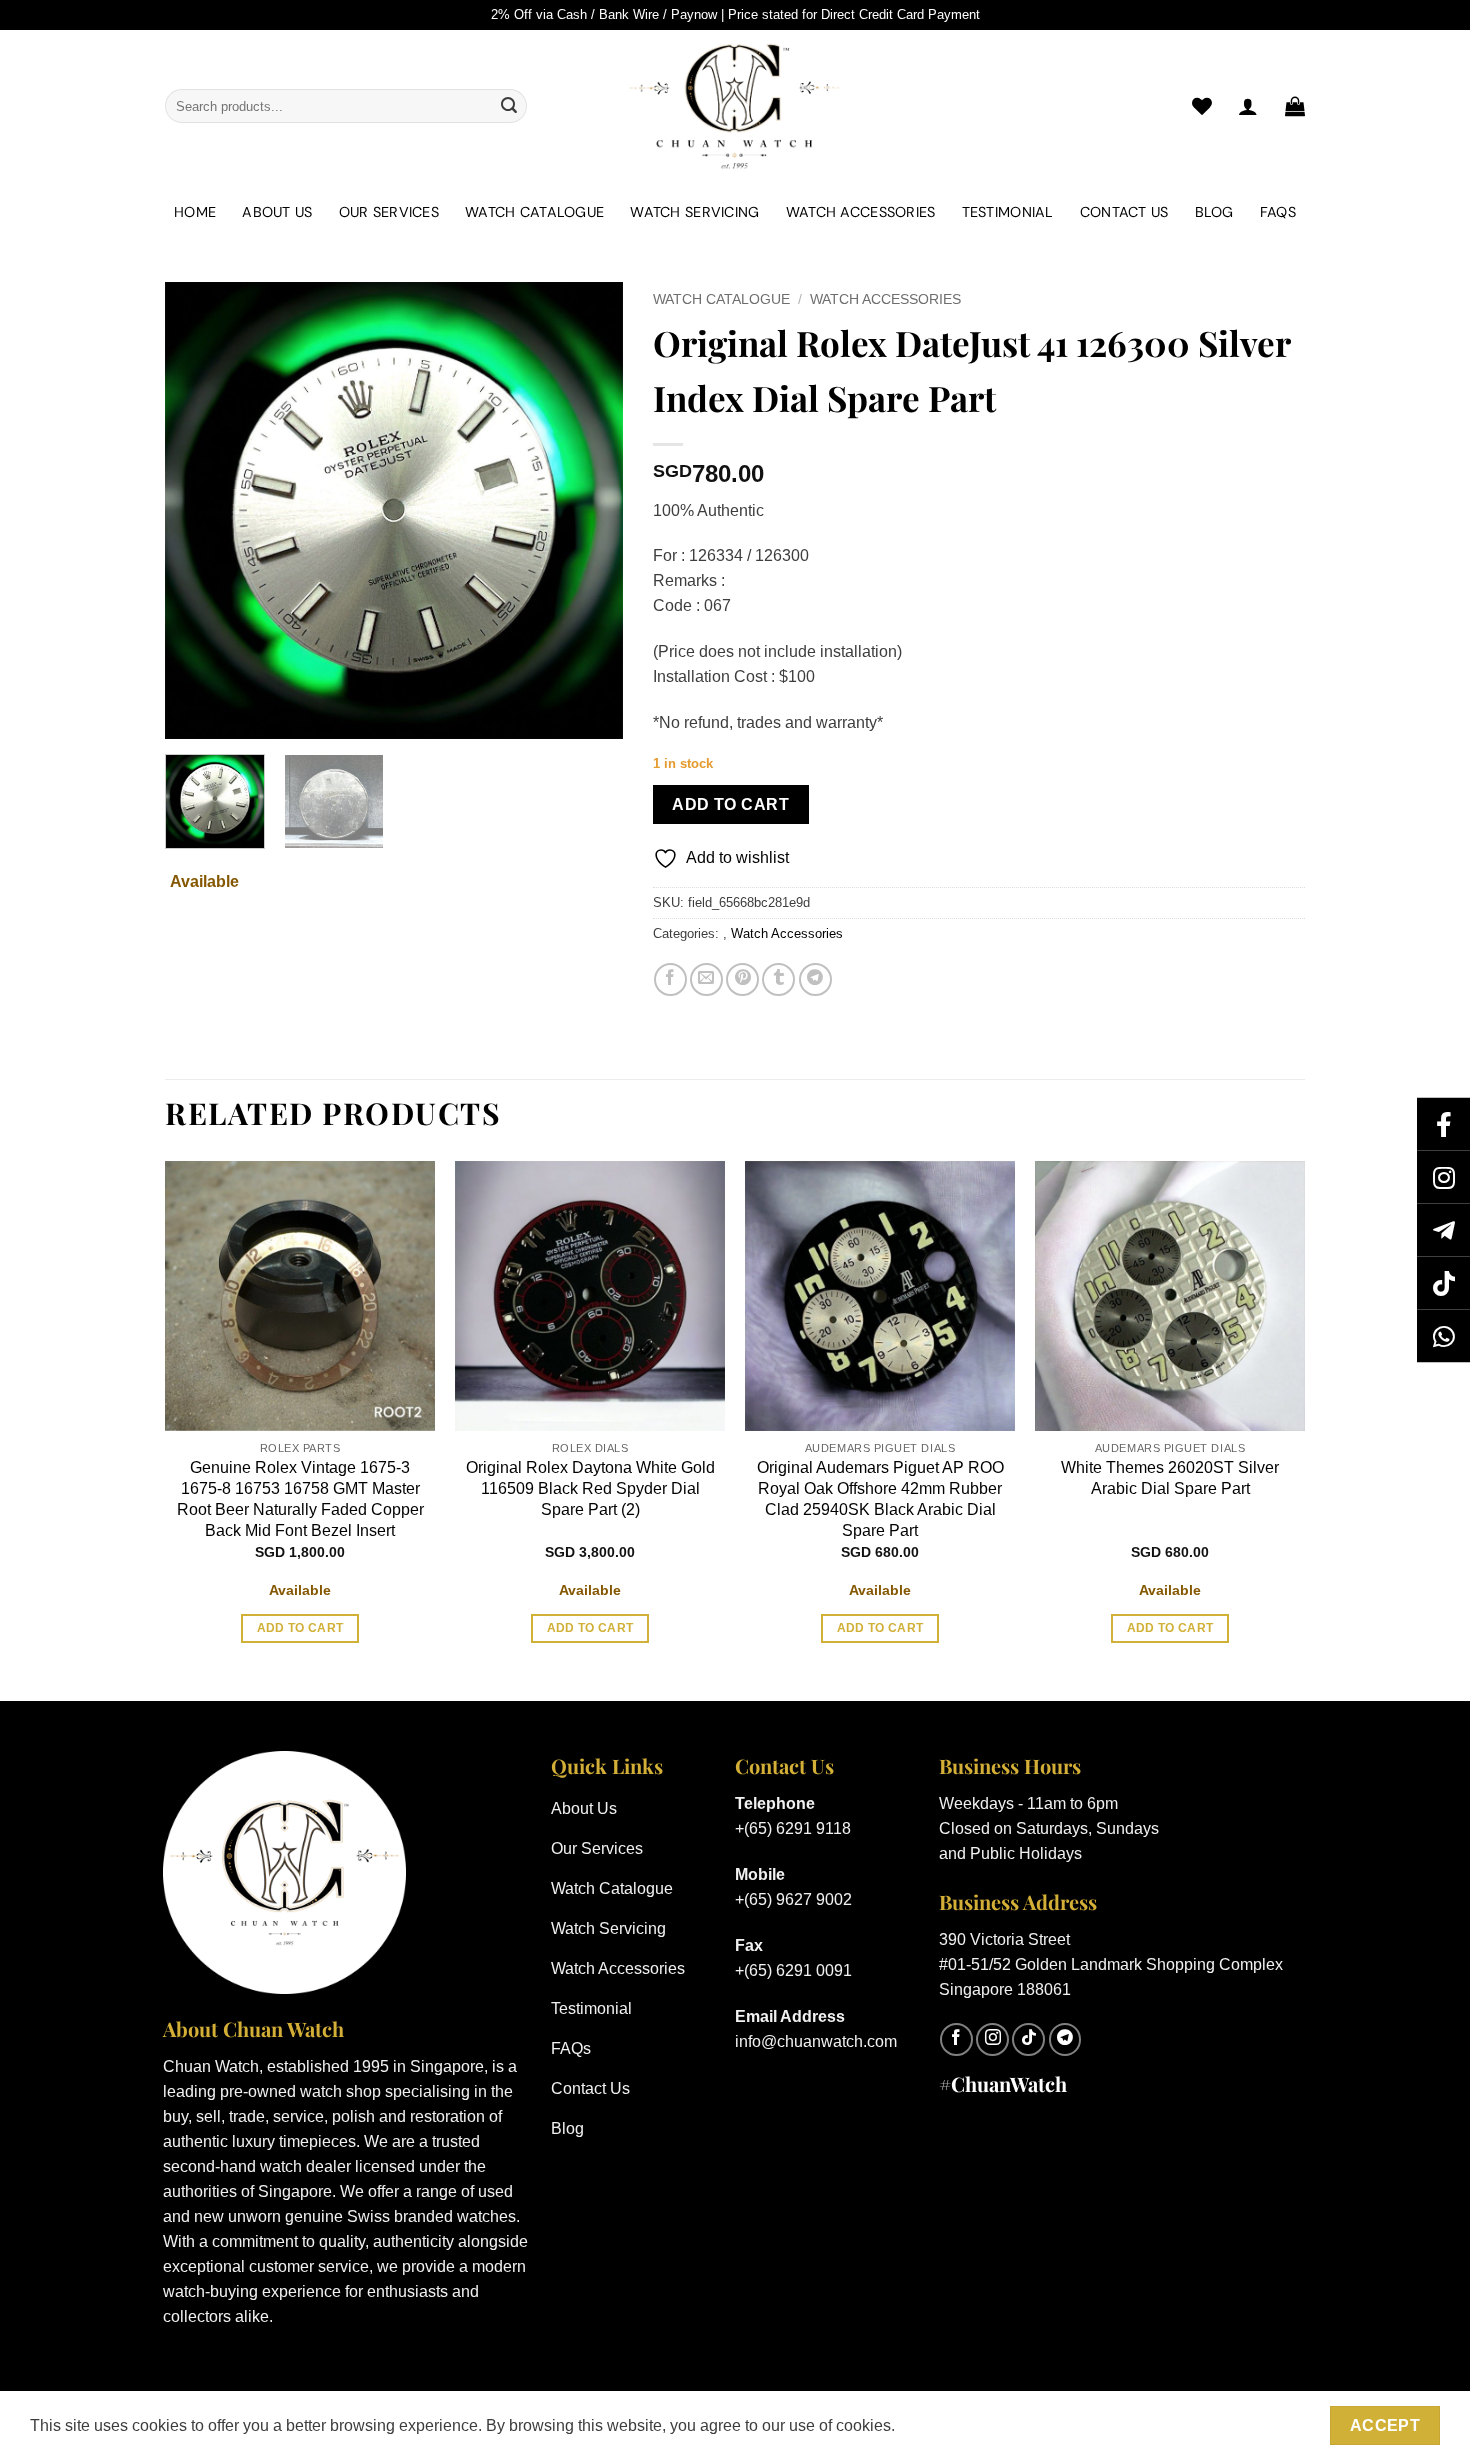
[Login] (1248, 106)
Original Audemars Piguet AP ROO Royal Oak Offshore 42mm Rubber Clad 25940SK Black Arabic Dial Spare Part (880, 1498)
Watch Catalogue (534, 212)
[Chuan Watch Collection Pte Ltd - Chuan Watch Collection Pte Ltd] (735, 106)
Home (195, 212)
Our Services (389, 212)
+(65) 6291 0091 (793, 1970)
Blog (1214, 212)
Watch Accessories (861, 212)
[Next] (588, 510)
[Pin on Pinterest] (742, 979)
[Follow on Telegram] (1065, 2039)
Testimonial (1008, 212)
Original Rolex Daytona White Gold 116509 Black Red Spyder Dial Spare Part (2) (590, 1488)
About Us (277, 212)
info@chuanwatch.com (816, 2041)
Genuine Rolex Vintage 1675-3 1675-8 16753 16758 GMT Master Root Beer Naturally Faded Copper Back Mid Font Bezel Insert (300, 1498)
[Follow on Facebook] (956, 2039)
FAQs (1278, 212)
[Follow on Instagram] (992, 2039)
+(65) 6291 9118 (793, 1828)
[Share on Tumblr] (778, 979)
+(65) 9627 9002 (793, 1899)
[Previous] (199, 510)
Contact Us (1124, 212)
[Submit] (509, 106)
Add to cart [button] (300, 1628)
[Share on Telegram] (815, 979)
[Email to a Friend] (706, 979)
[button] (1295, 106)
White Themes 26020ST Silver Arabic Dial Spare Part (1170, 1478)
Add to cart (730, 804)
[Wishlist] (1202, 106)
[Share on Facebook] (670, 979)
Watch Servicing (694, 212)
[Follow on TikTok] (1028, 2039)
